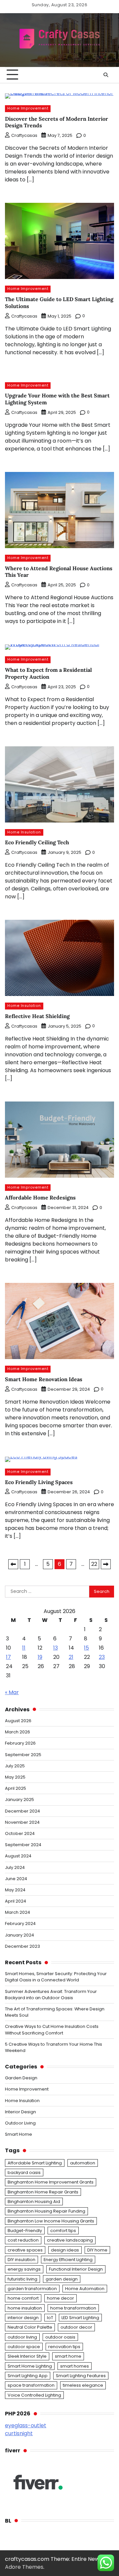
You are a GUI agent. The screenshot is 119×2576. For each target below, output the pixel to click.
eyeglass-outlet (26, 2425)
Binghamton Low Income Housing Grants (51, 2221)
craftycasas (24, 135)
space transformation (31, 2385)
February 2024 (20, 1924)
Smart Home (19, 2134)
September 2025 (23, 1755)
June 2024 (16, 1879)
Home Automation (85, 2289)
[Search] (106, 75)
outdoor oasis (60, 2337)
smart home (68, 2356)
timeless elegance (83, 2385)
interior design (23, 2318)
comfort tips (63, 2231)
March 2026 (18, 1732)
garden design (62, 2279)
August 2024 (18, 1856)
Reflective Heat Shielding (37, 1016)
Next (106, 1564)
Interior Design (20, 2112)
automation (83, 2163)
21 (71, 1657)
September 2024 (23, 1845)
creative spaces (25, 2250)
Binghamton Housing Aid (34, 2202)
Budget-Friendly (25, 2231)
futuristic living (22, 2279)
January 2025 (20, 1800)
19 (40, 1657)
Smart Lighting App (28, 2376)
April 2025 (16, 1788)
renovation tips (64, 2347)
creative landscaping (70, 2240)
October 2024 (20, 1833)
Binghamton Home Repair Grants (43, 2192)
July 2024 (15, 1867)
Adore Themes (24, 2567)
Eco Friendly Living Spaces (39, 1482)
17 (8, 1657)
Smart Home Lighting (30, 2366)
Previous (13, 1564)
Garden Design (21, 2078)
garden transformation (32, 2289)
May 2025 (15, 1777)
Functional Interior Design (76, 2269)
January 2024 (20, 1935)
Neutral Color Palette (30, 2327)
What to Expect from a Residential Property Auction (48, 673)
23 (102, 1657)
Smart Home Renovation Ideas (44, 1379)
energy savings (24, 2269)
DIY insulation (21, 2260)
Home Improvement (28, 108)
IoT (50, 2318)
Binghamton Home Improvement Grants (51, 2182)
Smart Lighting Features (81, 2376)
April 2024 (16, 1901)
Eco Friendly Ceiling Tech (37, 842)
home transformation (73, 2308)
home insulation (25, 2308)
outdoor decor (76, 2327)
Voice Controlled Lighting (34, 2395)
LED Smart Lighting (80, 2318)
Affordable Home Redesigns (40, 1197)
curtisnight (19, 2433)
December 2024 (22, 1811)
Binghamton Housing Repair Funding (46, 2211)
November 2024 (22, 1822)
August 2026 (18, 1721)
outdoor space (24, 2347)
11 (24, 1648)
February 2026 (20, 1743)
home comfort (23, 2298)
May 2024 (15, 1890)
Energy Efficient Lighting (68, 2260)
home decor (60, 2298)
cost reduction (23, 2240)
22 (94, 1564)
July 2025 (15, 1766)
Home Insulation (24, 832)
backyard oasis (24, 2173)
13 (56, 1648)
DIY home (97, 2250)
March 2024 (18, 1912)
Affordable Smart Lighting (35, 2163)
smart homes (75, 2366)
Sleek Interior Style (27, 2356)
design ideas (65, 2250)
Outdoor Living (20, 2123)
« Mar (12, 1692)
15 (86, 1648)
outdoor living (22, 2337)
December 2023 (22, 1946)
